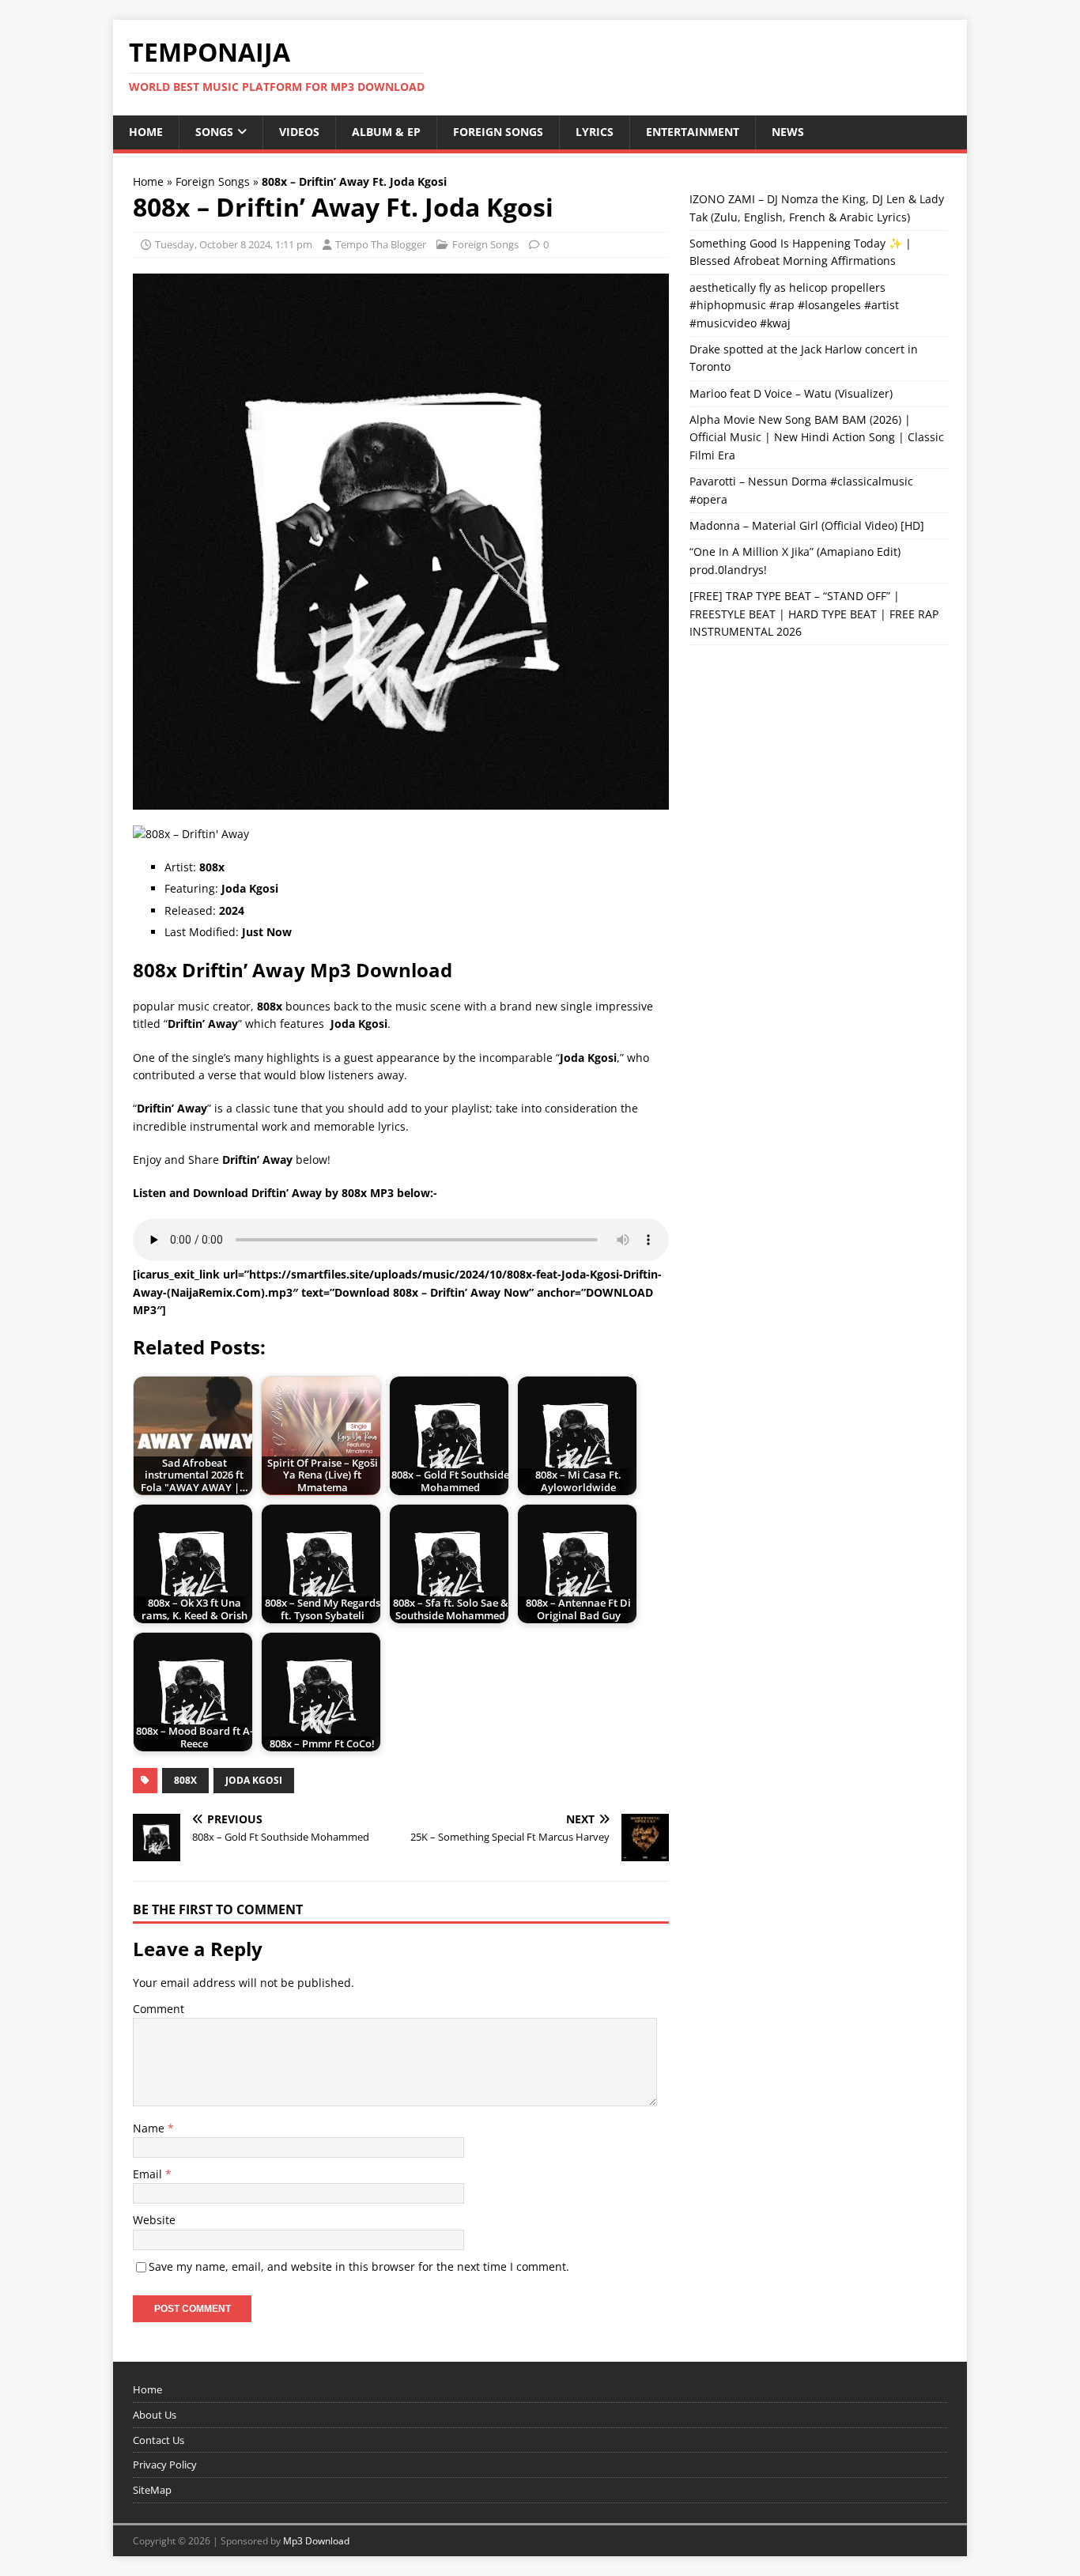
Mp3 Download (316, 2541)
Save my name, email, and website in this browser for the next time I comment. (359, 2266)
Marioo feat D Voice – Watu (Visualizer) (791, 393)
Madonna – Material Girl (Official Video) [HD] (807, 525)
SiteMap (152, 2490)
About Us (155, 2415)
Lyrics (595, 132)
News (788, 132)
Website (154, 2220)
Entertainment (693, 132)
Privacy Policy (165, 2465)
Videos (299, 132)
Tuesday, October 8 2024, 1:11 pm (234, 244)
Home (146, 132)
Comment (159, 2009)
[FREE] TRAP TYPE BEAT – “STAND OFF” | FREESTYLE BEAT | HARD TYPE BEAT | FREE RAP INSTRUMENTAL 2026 (814, 614)
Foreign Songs (498, 132)
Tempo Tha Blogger (381, 244)
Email (149, 2174)
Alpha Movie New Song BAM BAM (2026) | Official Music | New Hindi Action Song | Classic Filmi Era (817, 437)
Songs (214, 132)
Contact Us (159, 2440)
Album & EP (386, 132)
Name (150, 2128)
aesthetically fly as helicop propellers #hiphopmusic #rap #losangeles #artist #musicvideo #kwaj (794, 305)
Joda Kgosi (254, 1780)
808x (185, 1780)
